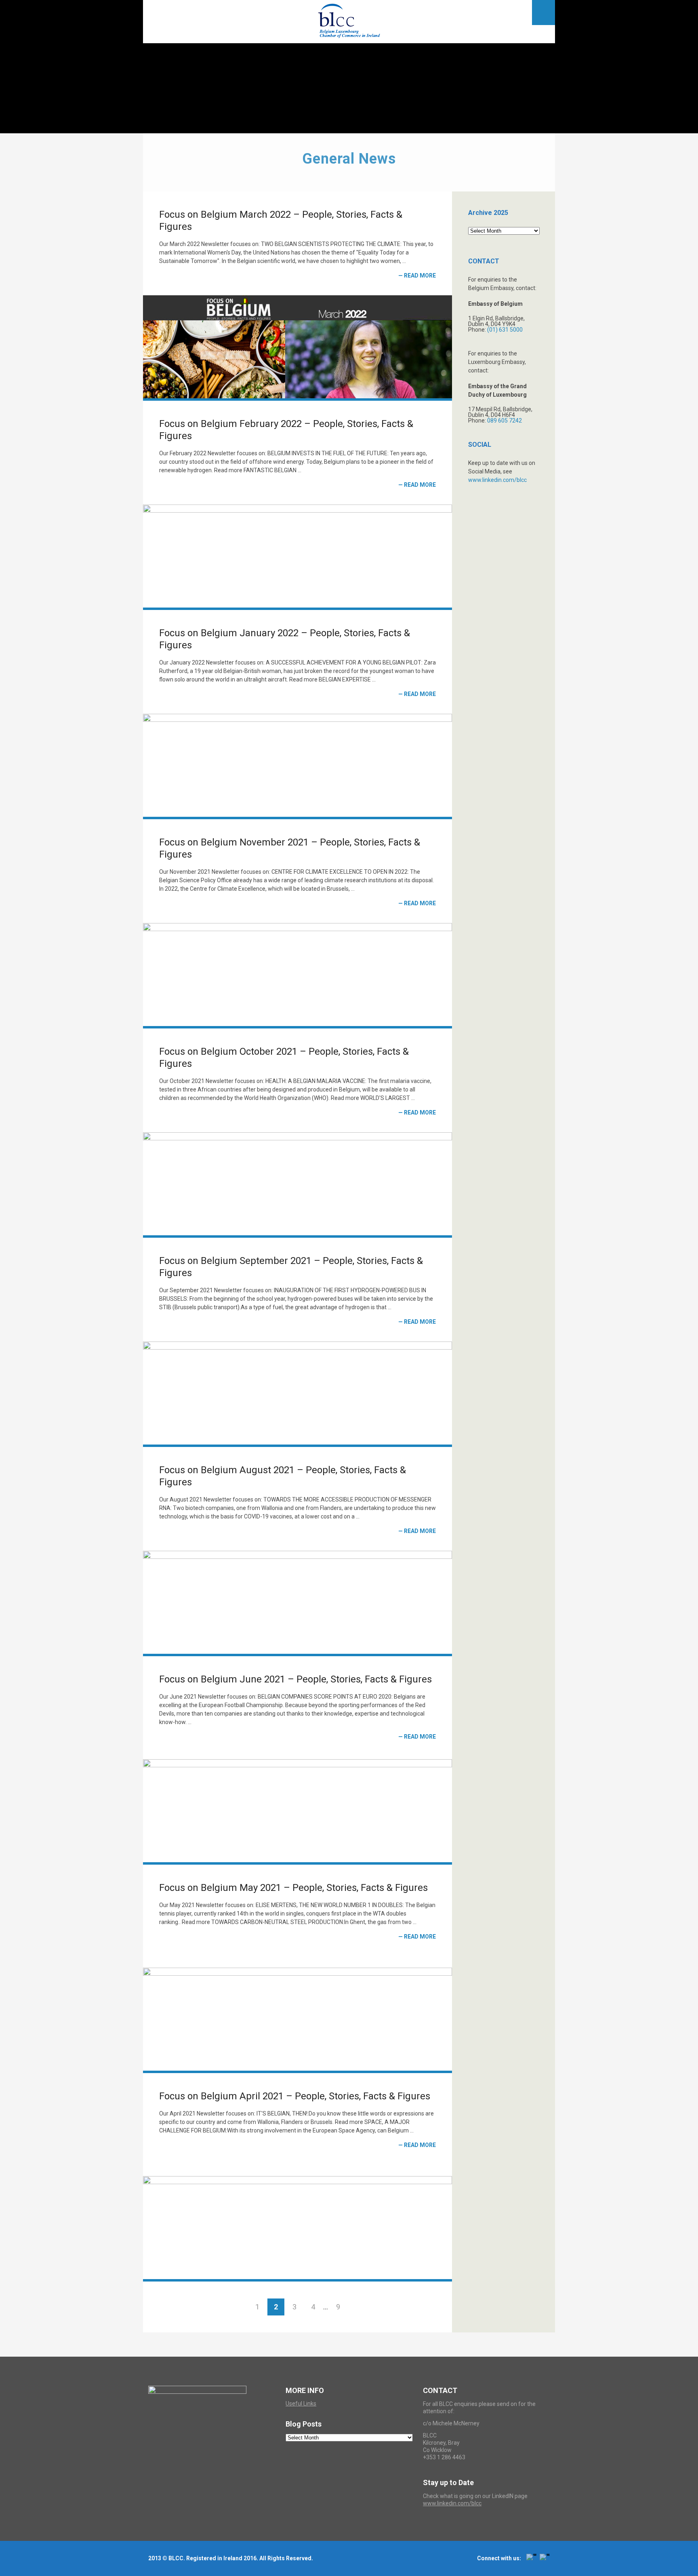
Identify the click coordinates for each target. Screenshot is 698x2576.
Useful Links (301, 2404)
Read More (420, 275)
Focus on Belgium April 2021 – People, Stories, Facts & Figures (295, 2096)
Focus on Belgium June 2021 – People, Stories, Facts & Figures (295, 1679)
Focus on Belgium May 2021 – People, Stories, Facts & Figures (293, 1888)
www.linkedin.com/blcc (497, 480)
